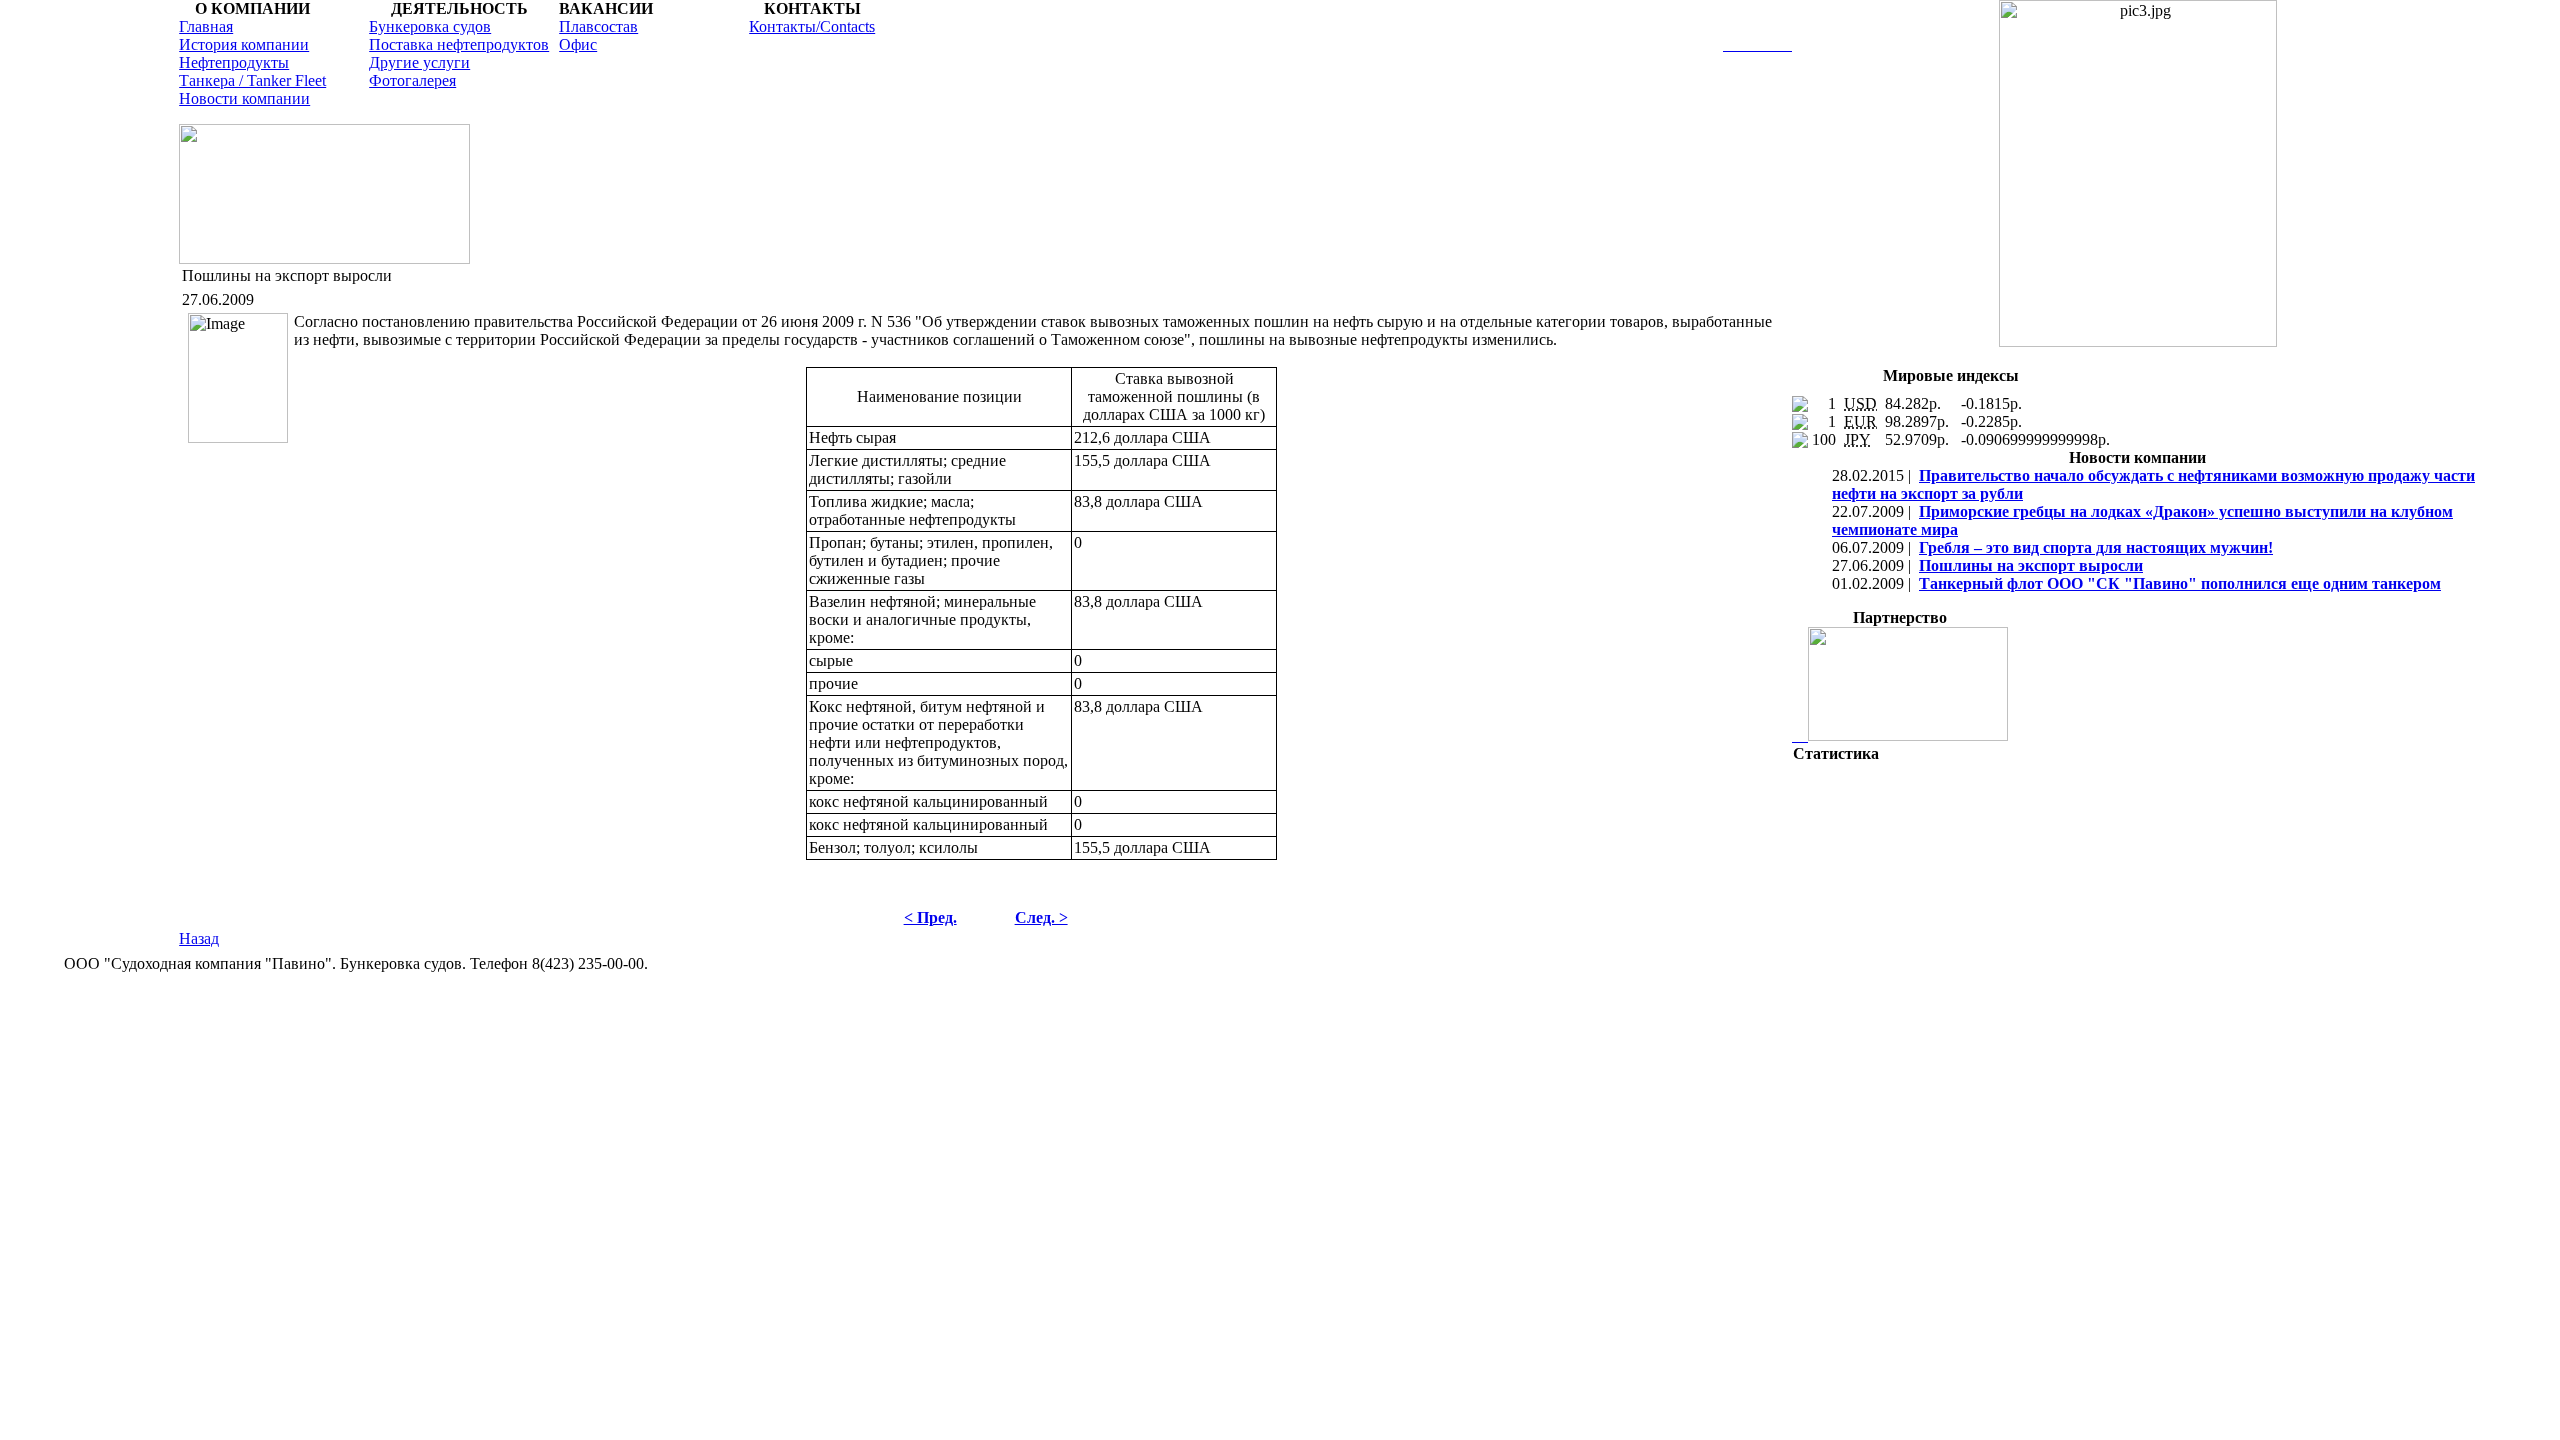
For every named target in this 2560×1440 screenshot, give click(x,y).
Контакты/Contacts (812, 26)
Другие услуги (419, 62)
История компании (244, 44)
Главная (206, 26)
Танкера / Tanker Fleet (252, 80)
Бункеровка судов (430, 26)
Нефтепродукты (234, 62)
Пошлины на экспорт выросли (2031, 565)
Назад (199, 938)
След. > (1041, 917)
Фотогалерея (412, 80)
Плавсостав (598, 26)
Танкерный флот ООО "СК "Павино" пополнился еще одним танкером (2180, 583)
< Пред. (930, 917)
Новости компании (244, 98)
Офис (578, 44)
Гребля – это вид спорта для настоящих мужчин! (2096, 547)
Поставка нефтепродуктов (459, 44)
